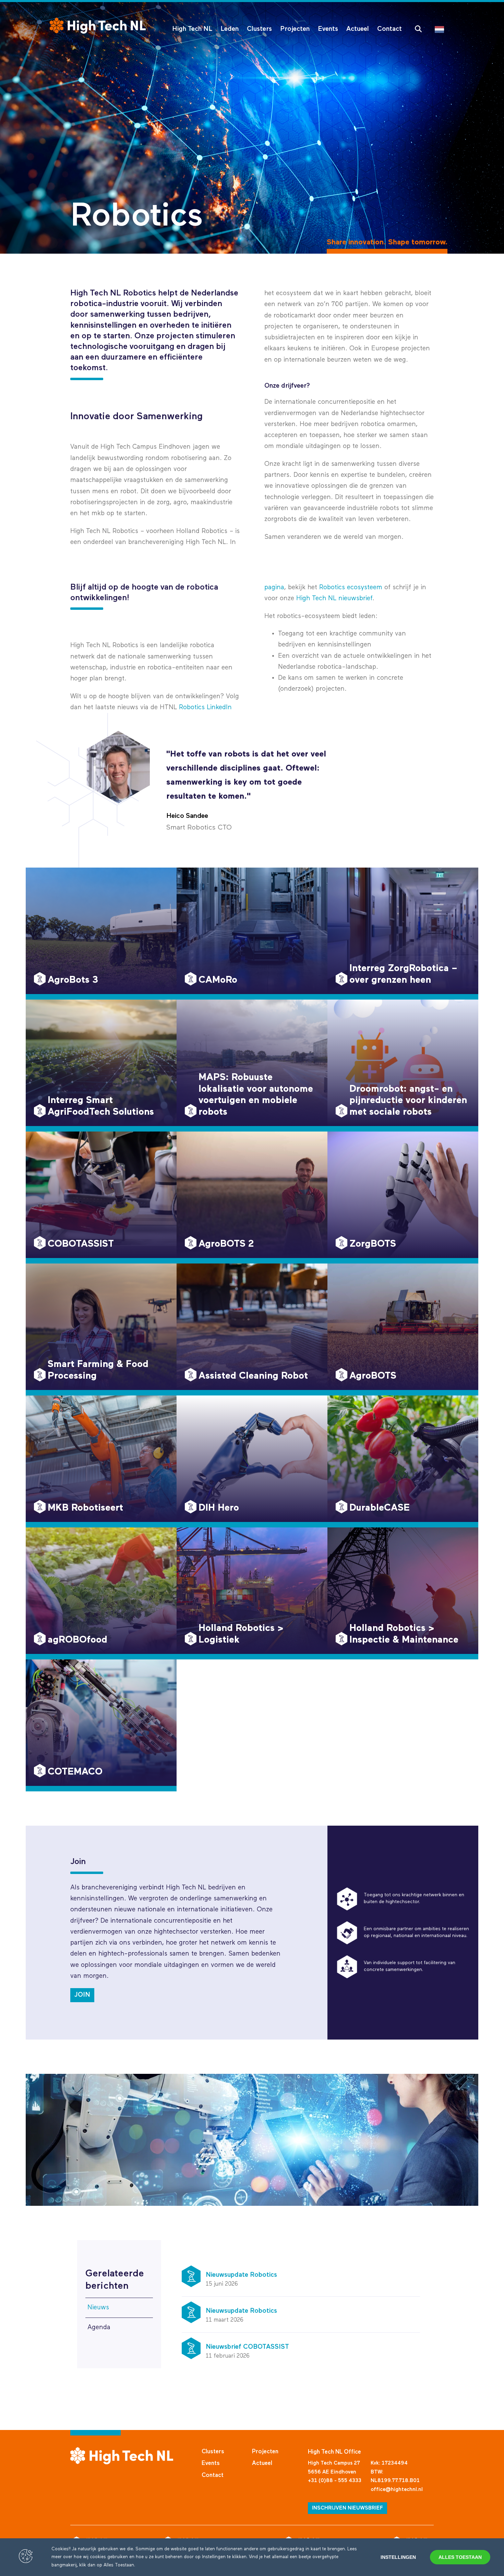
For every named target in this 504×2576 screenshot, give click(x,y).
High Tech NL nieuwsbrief (334, 598)
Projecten (295, 29)
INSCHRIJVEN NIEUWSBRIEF (347, 2508)
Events (328, 29)
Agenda (99, 2327)
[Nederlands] (441, 29)
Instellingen (398, 2557)
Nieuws (98, 2307)
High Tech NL (192, 29)
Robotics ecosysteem (351, 587)
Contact (389, 29)
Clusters (259, 29)
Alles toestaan (460, 2557)
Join (82, 1995)
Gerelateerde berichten (115, 2280)
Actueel (358, 29)
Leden (230, 29)
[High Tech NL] (98, 26)
